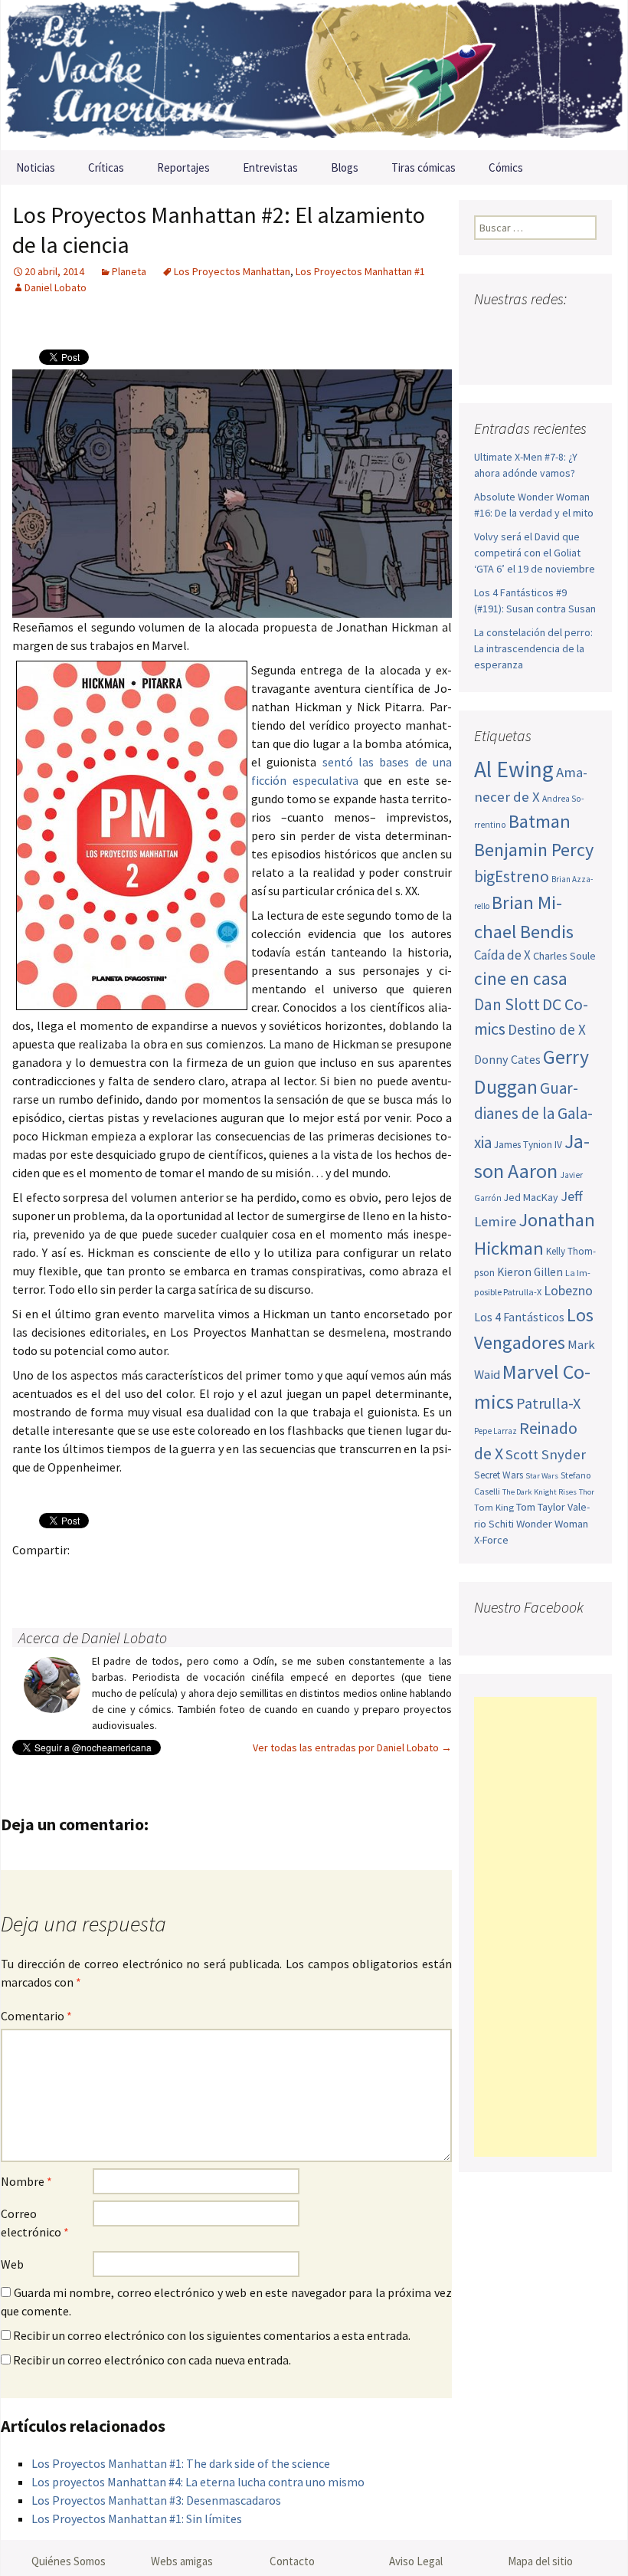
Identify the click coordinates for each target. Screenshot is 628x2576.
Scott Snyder (546, 1454)
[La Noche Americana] (314, 75)
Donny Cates (507, 1059)
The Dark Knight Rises (540, 1492)
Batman (540, 821)
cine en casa (521, 978)
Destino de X (547, 1029)
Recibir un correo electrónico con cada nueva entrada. (152, 2360)
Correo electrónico (35, 2223)
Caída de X (502, 955)
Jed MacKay (531, 1197)
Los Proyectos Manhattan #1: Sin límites (137, 2519)
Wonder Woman (552, 1524)
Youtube (546, 329)
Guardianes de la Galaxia (533, 1115)
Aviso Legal (416, 2561)
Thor (587, 1492)
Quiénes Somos (69, 2561)
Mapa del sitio (540, 2561)
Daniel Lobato (56, 287)
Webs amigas (182, 2561)
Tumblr (148, 1576)
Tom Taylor (541, 1507)
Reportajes (183, 167)
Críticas (106, 167)
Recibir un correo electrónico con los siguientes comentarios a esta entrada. (212, 2335)
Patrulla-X (548, 1403)
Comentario (36, 2016)
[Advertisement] (535, 1927)
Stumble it (268, 1576)
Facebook (29, 1576)
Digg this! (298, 1576)
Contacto (292, 2561)
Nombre (26, 2181)
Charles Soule (564, 956)
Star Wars (542, 1476)
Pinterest (118, 1576)
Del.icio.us (327, 1576)
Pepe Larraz (496, 1431)
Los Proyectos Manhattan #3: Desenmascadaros (156, 2500)
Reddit (238, 1576)
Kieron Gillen (530, 1272)
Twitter (59, 1576)
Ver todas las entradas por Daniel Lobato (352, 1747)
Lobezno (568, 1291)
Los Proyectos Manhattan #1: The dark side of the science (181, 2463)
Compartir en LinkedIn (208, 1576)
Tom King (494, 1507)
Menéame (178, 1576)
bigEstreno (512, 876)
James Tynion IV (528, 1145)
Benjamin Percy (534, 850)
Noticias (36, 167)
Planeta (129, 271)
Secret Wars (499, 1475)
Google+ (88, 1576)
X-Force (491, 1540)
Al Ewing (514, 769)
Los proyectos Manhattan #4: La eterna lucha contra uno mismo (198, 2482)
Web (12, 2264)
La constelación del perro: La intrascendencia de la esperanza (533, 648)
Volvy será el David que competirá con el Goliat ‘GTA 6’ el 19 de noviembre (535, 553)
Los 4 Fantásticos (519, 1317)
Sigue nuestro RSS (519, 356)
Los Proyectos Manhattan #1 (360, 271)
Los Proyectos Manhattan (232, 271)
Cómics (506, 167)
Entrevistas (270, 167)
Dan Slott (507, 1004)
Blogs (345, 167)
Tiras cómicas (424, 167)
